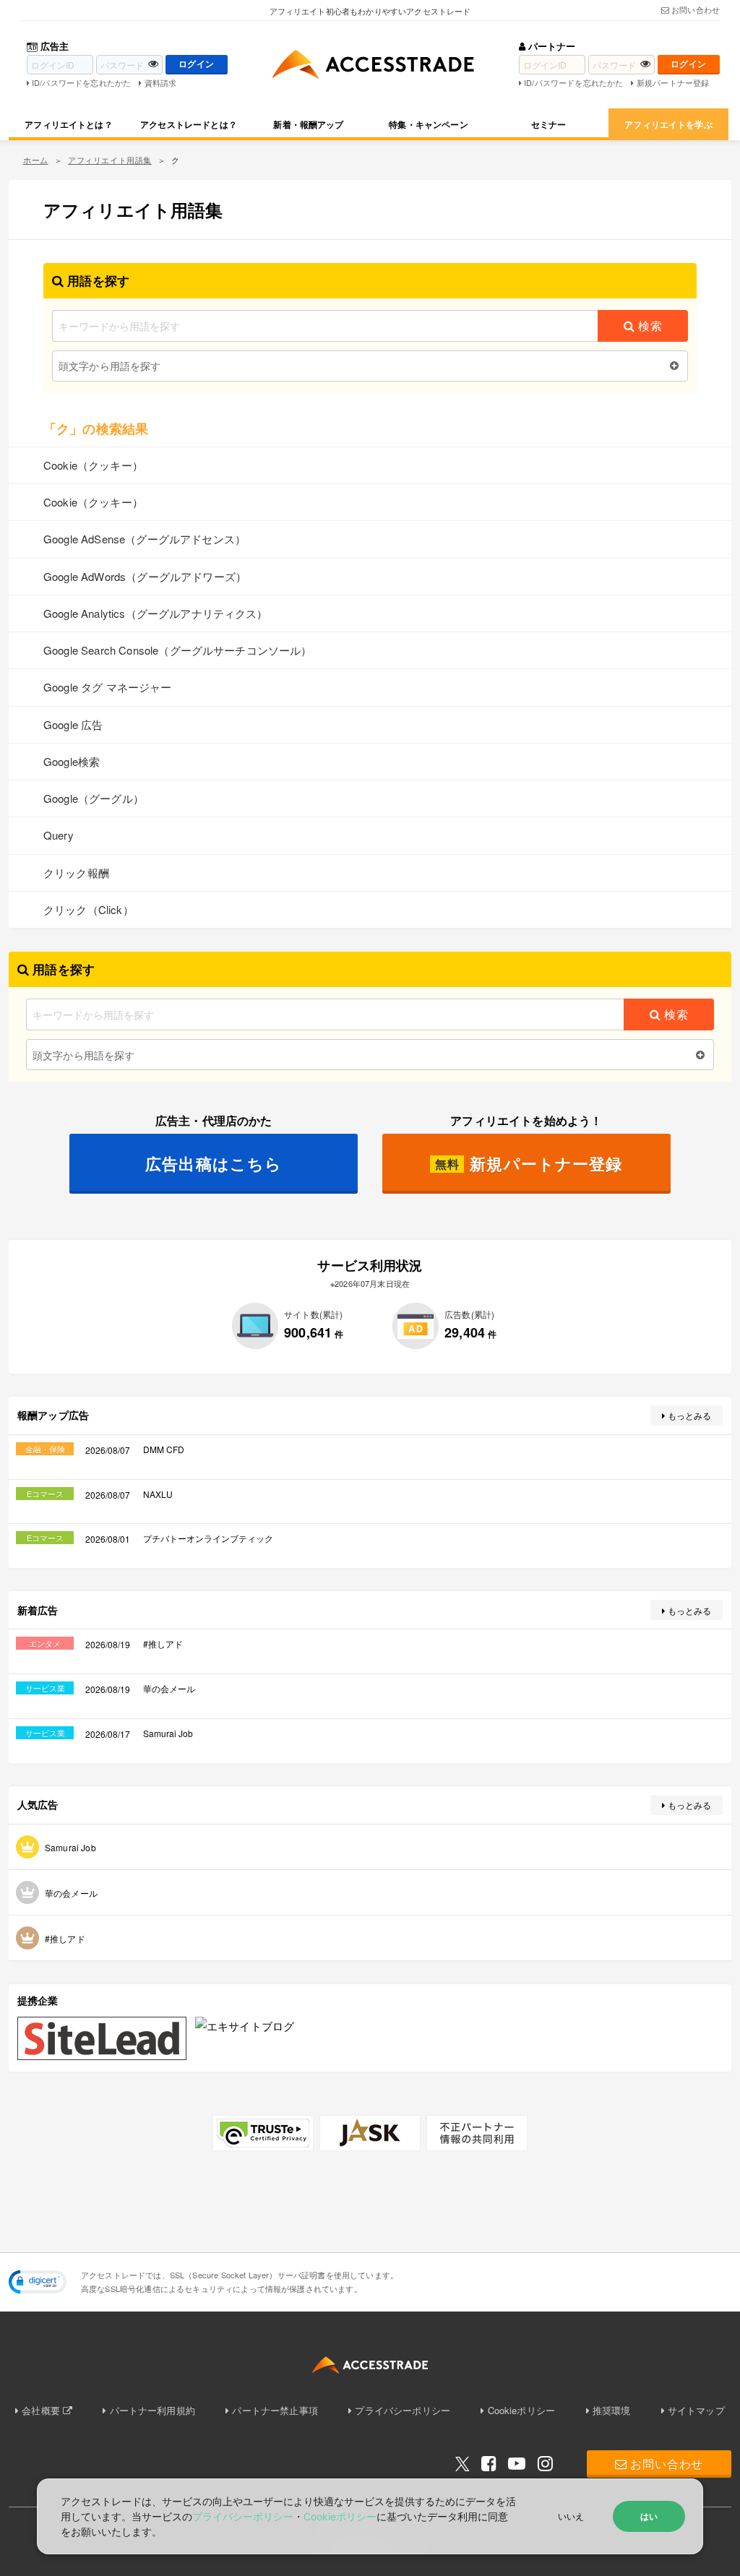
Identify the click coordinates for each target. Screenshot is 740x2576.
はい (649, 2516)
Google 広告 (73, 724)
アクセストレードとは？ (189, 124)
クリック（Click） (89, 909)
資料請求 (160, 82)
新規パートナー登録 (673, 82)
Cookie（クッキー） (93, 465)
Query (59, 835)
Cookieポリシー (521, 2410)
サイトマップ (696, 2410)
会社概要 (41, 2410)
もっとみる (690, 1415)
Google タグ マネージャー (108, 687)
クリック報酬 (76, 873)
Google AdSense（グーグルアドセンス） (145, 539)
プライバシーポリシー (403, 2410)
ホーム (36, 160)
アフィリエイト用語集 (110, 160)
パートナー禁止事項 (275, 2410)
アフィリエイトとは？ (69, 124)
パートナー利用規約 (152, 2410)
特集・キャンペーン (428, 124)
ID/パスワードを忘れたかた (81, 82)
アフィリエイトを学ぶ (668, 124)
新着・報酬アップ (308, 124)
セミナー (549, 124)
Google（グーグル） (94, 798)
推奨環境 (612, 2410)
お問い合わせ (696, 9)
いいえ (571, 2516)
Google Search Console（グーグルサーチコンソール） (178, 650)
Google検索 (72, 761)
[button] (38, 2282)
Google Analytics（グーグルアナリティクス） (156, 613)
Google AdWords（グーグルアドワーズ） (145, 576)
